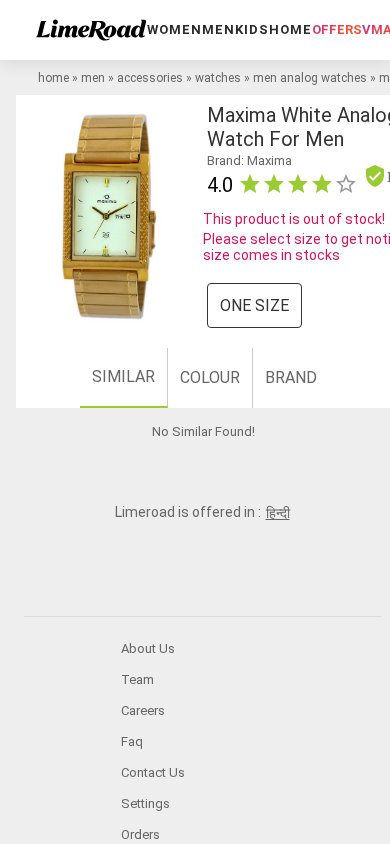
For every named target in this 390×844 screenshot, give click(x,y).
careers (143, 710)
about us (148, 648)
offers (337, 29)
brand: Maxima (249, 160)
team (137, 679)
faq (132, 741)
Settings (145, 803)
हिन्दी (278, 513)
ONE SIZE (254, 305)
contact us (153, 772)
